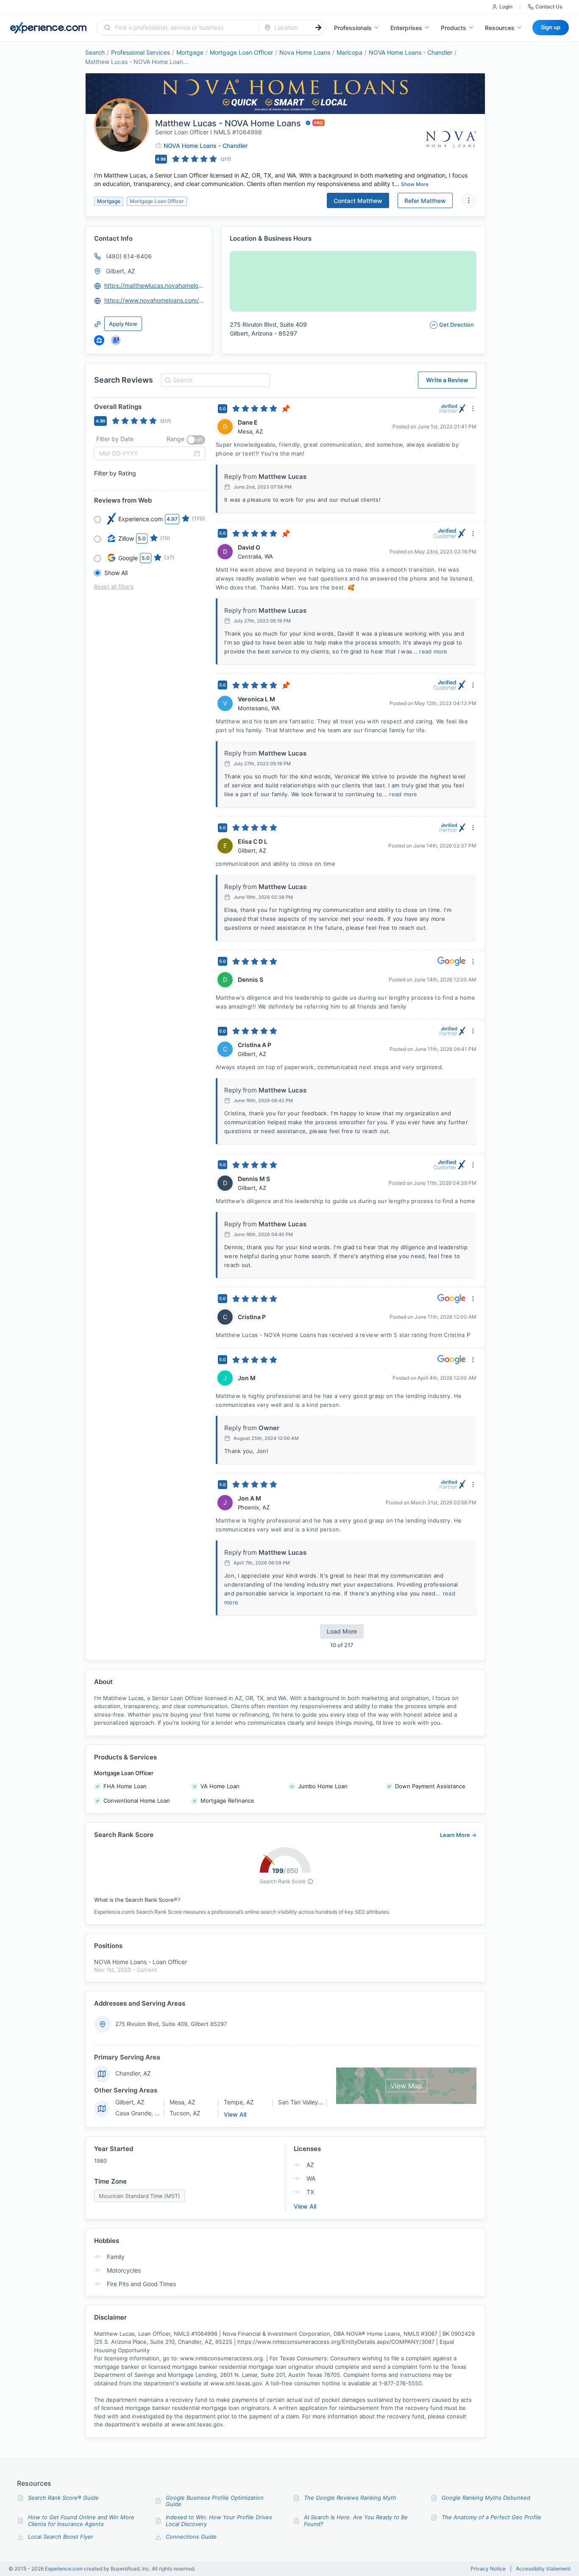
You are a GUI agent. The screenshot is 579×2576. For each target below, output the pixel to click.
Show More (415, 184)
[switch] (196, 440)
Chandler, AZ (133, 2073)
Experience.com (64, 2569)
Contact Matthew (358, 201)
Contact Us (549, 7)
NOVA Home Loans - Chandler (411, 52)
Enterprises (406, 28)
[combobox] (183, 28)
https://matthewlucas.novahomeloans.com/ (154, 285)
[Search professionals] (318, 28)
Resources (500, 28)
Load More (342, 1631)
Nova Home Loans (305, 52)
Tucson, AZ (185, 2113)
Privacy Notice (488, 2569)
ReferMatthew (425, 201)
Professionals (353, 28)
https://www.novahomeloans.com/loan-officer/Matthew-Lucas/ (154, 300)
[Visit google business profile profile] (116, 340)
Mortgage (190, 52)
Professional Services (141, 52)
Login (506, 7)
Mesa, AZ (182, 2102)
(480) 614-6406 (129, 256)
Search (95, 52)
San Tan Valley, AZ (304, 2102)
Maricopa (349, 52)
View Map (406, 2086)
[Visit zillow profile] (99, 340)
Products (454, 28)
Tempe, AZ (239, 2102)
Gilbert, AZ (121, 271)
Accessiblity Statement (543, 2569)
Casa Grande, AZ (139, 2113)
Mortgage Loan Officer (241, 52)
